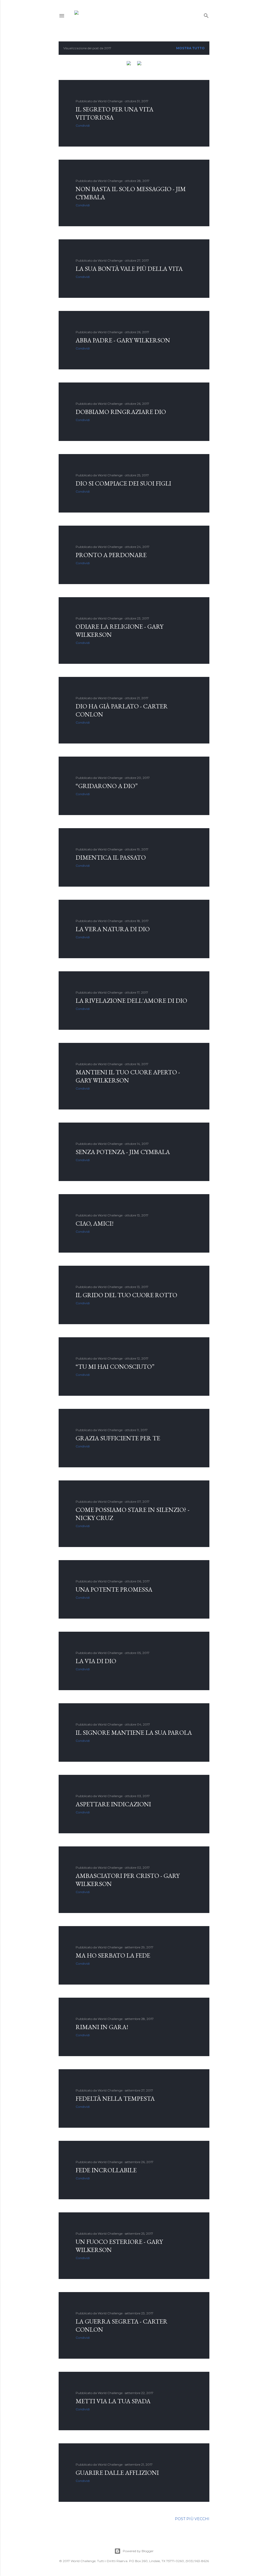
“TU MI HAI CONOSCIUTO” (115, 1367)
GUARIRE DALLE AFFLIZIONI (117, 2473)
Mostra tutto (190, 48)
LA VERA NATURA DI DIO (113, 929)
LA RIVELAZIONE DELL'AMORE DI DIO (131, 1001)
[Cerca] (206, 15)
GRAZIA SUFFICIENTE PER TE (118, 1438)
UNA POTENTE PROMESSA (114, 1589)
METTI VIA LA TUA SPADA (113, 2401)
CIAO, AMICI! (95, 1223)
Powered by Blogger (138, 2551)
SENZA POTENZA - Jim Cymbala (123, 1152)
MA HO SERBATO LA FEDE (113, 1955)
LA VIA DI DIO (96, 1661)
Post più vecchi (192, 2519)
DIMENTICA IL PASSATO (111, 857)
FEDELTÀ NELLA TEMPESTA (115, 2098)
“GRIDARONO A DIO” (107, 786)
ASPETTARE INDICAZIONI (113, 1804)
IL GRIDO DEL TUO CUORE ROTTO (126, 1295)
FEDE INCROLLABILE (106, 2170)
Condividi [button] (83, 125)
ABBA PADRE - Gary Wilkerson (123, 340)
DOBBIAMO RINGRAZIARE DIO (121, 412)
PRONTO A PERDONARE (111, 555)
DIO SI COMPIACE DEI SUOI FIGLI (123, 483)
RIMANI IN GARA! (102, 2027)
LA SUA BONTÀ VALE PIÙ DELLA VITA (129, 269)
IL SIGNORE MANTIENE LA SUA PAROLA (134, 1732)
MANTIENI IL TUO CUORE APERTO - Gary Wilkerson (128, 1076)
